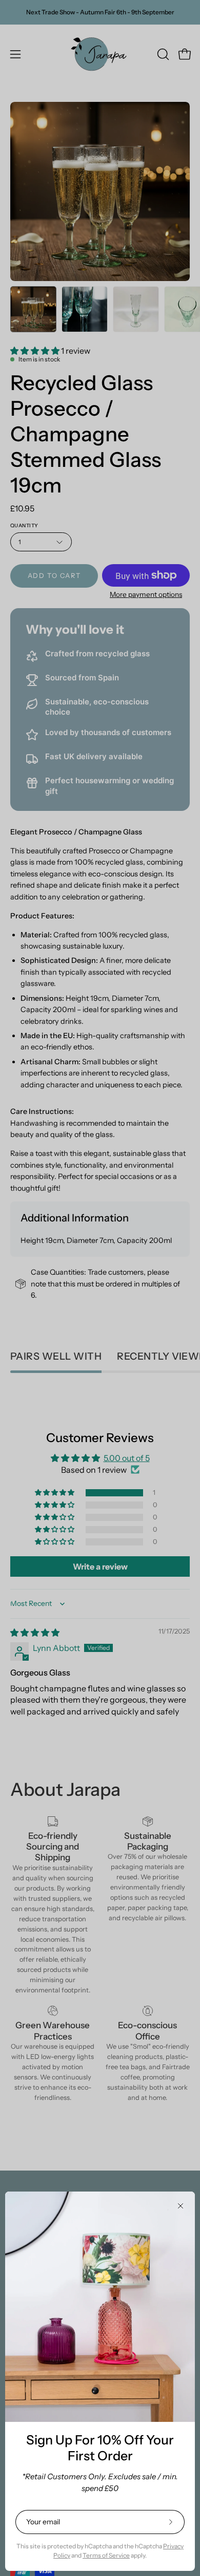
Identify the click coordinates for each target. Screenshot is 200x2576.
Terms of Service (106, 2555)
